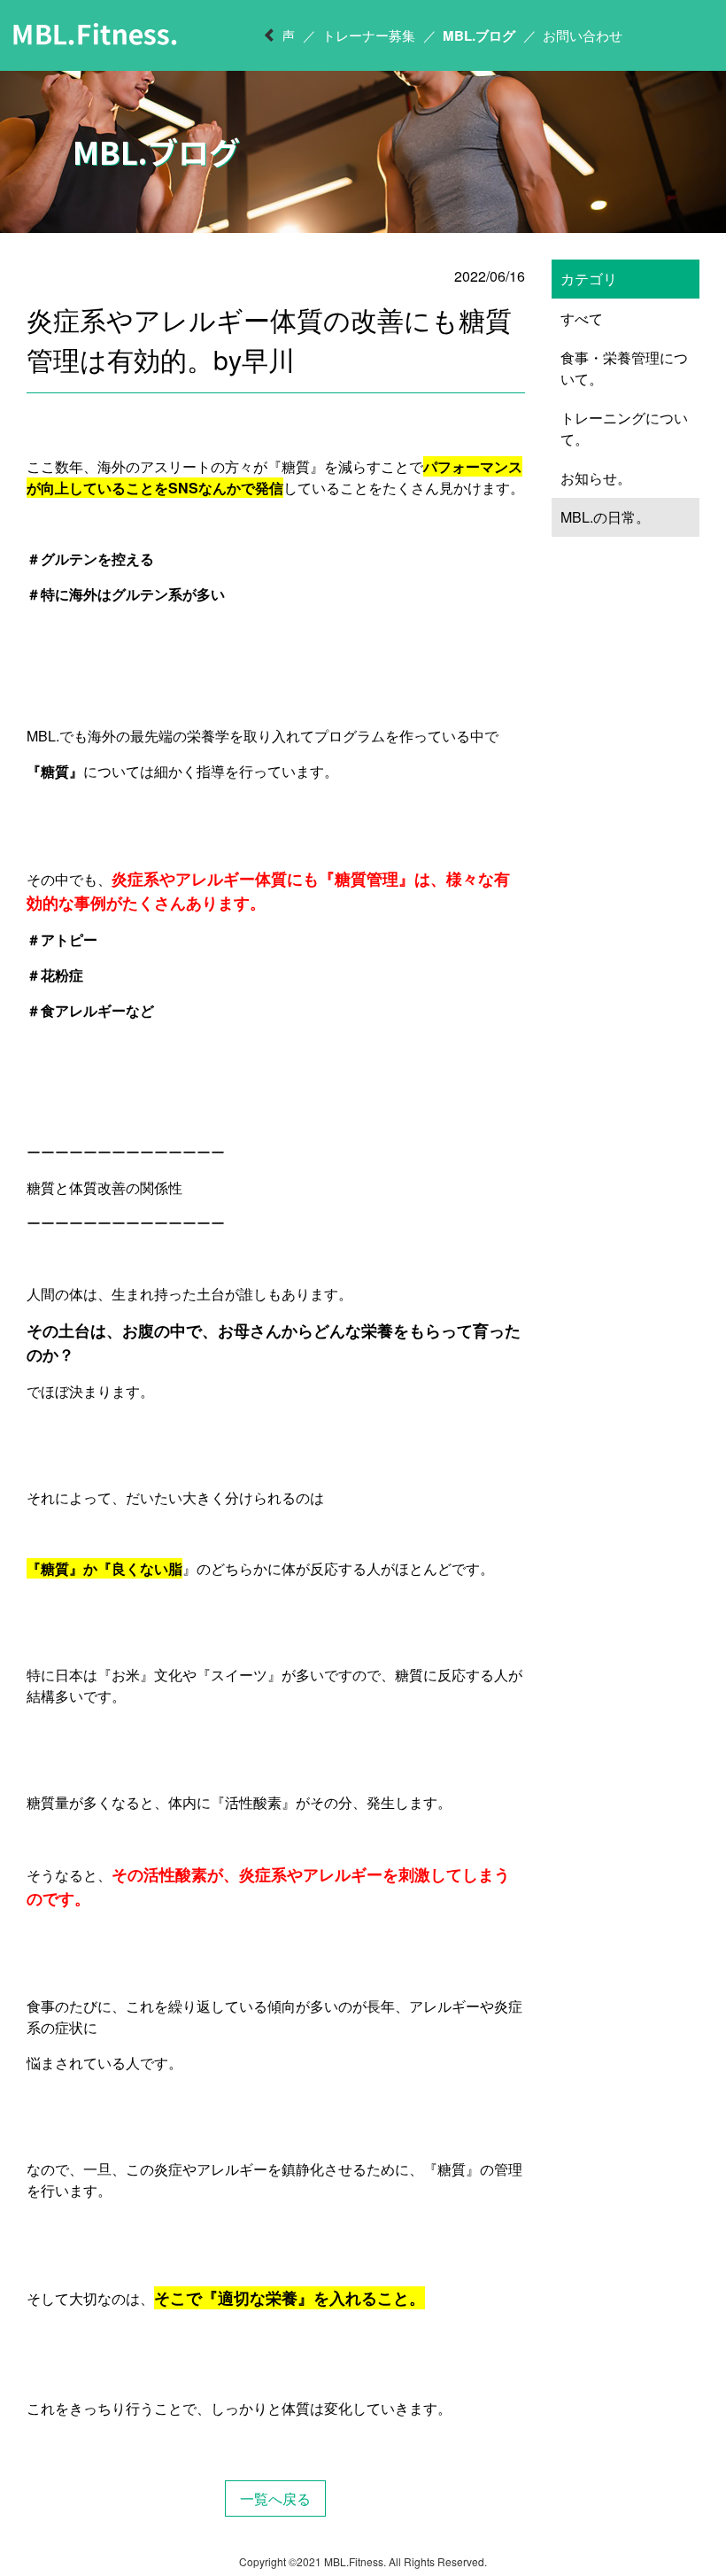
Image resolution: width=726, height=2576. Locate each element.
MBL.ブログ (479, 35)
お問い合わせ (583, 35)
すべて (582, 318)
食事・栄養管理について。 (624, 368)
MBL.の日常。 (605, 517)
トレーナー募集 (369, 35)
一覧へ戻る (275, 2498)
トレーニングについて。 (624, 428)
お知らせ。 (596, 478)
